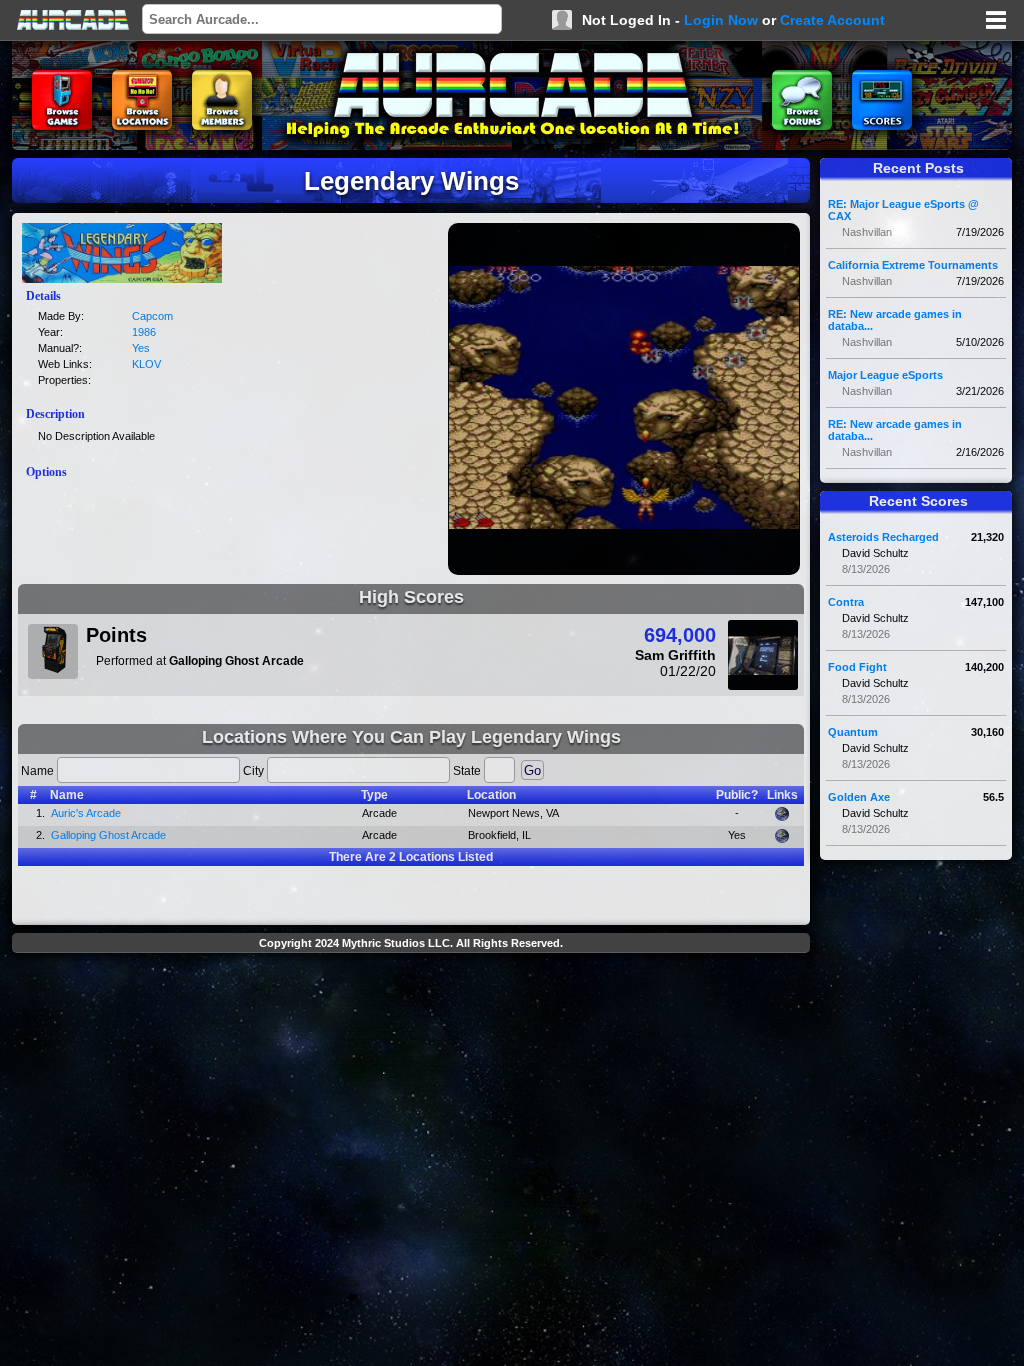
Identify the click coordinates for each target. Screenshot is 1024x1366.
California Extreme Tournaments (913, 265)
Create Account (832, 20)
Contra (846, 602)
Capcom (152, 316)
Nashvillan (867, 232)
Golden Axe (859, 797)
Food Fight (857, 667)
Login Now (721, 20)
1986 (144, 332)
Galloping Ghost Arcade (108, 835)
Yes (141, 348)
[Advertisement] (411, 1006)
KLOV (146, 364)
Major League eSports (885, 375)
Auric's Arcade (86, 813)
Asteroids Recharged (883, 537)
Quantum (853, 732)
